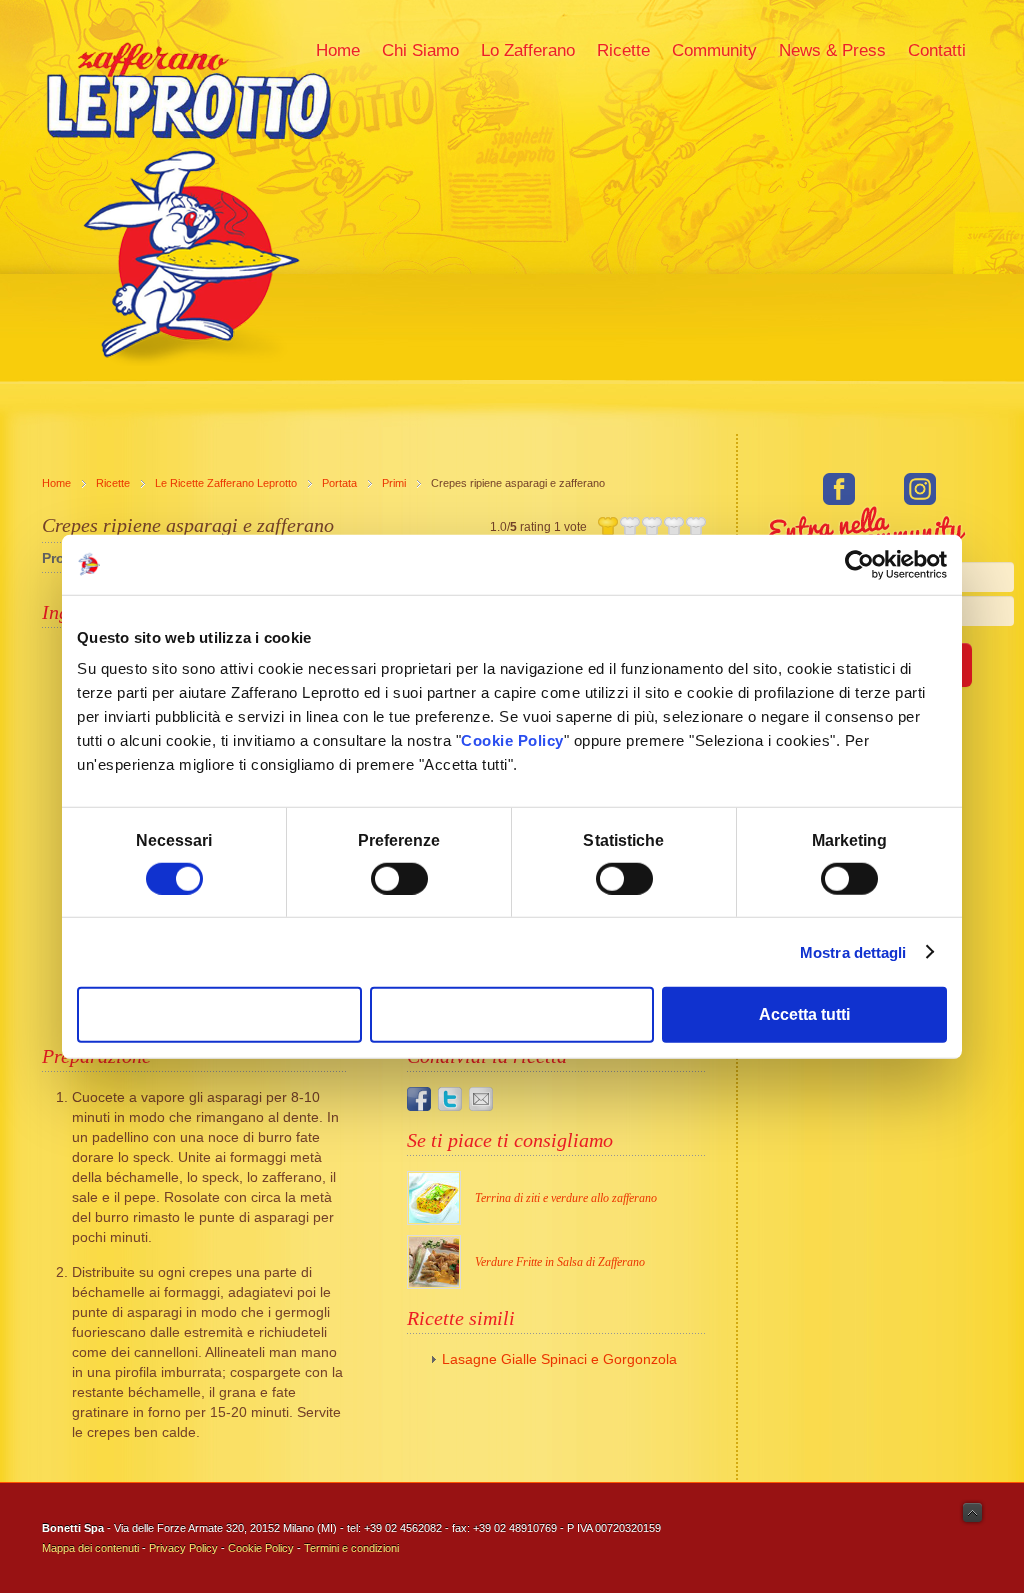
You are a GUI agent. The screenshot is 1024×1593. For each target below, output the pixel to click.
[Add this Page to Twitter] (450, 1099)
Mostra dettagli (853, 951)
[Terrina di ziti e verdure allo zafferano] (434, 1198)
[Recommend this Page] (481, 1099)
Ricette (113, 483)
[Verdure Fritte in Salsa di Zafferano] (434, 1262)
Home (56, 483)
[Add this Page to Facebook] (419, 1099)
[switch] (399, 878)
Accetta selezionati (512, 1014)
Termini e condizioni (351, 1548)
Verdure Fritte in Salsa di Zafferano (560, 1262)
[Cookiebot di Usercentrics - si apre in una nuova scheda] (859, 564)
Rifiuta (219, 1014)
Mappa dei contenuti (90, 1548)
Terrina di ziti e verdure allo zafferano (566, 1198)
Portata (339, 483)
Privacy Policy (183, 1548)
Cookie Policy (512, 740)
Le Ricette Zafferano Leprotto (226, 483)
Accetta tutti (804, 1014)
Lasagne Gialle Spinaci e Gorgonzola (559, 1359)
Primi (394, 483)
